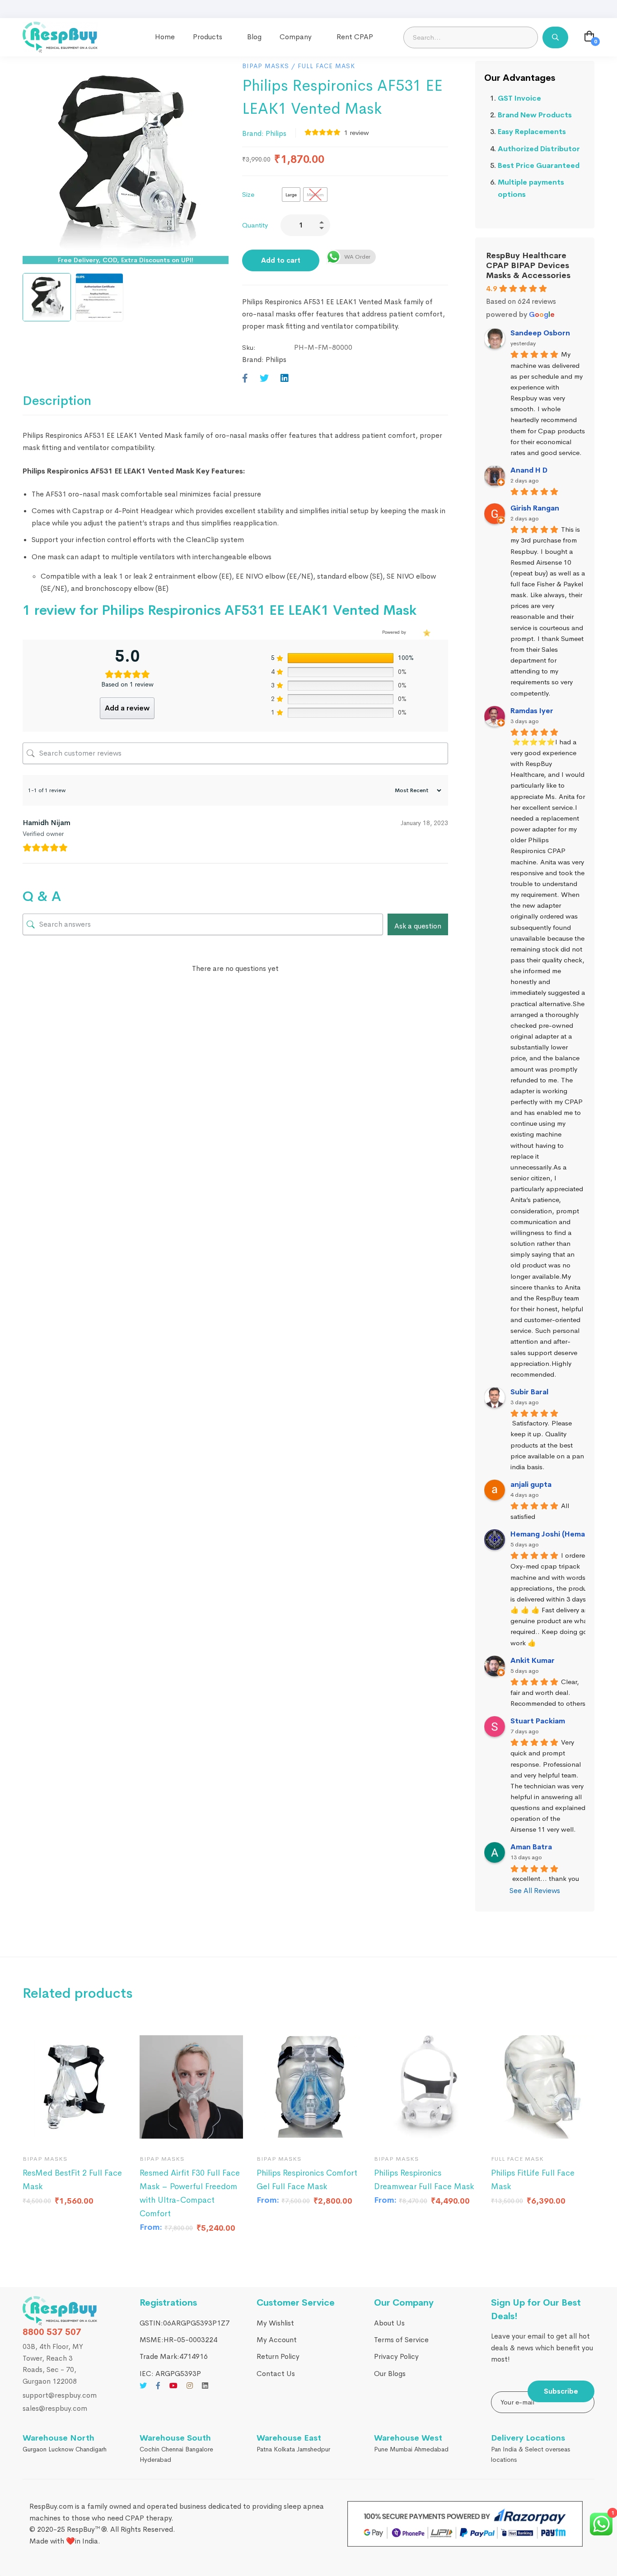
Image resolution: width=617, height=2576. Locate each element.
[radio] (291, 195)
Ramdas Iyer (532, 711)
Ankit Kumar (533, 1660)
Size (248, 194)
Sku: (249, 347)
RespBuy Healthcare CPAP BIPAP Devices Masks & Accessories (528, 265)
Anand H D (529, 470)
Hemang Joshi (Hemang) (554, 1534)
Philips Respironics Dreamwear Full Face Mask (424, 2180)
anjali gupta (531, 1484)
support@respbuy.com (60, 2395)
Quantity (255, 225)
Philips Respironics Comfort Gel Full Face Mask (307, 2180)
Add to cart (281, 260)
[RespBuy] (60, 2311)
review (357, 132)
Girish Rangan (535, 508)
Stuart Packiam (538, 1721)
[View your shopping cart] (589, 37)
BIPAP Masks (266, 66)
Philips (276, 133)
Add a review (127, 708)
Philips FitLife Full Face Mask (533, 2180)
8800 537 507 (52, 2332)
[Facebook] (245, 379)
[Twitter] (264, 379)
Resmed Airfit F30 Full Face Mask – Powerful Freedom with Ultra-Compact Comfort (190, 2193)
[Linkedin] (285, 379)
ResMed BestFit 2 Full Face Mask (72, 2180)
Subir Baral (529, 1392)
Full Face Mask (326, 66)
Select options (38, 2134)
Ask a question (418, 926)
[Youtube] (173, 2385)
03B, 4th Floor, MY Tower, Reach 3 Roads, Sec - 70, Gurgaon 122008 (53, 2364)
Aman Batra (531, 1847)
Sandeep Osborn (540, 333)
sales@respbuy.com (55, 2408)
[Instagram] (190, 2385)
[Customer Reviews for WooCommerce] (426, 633)
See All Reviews (535, 1891)
